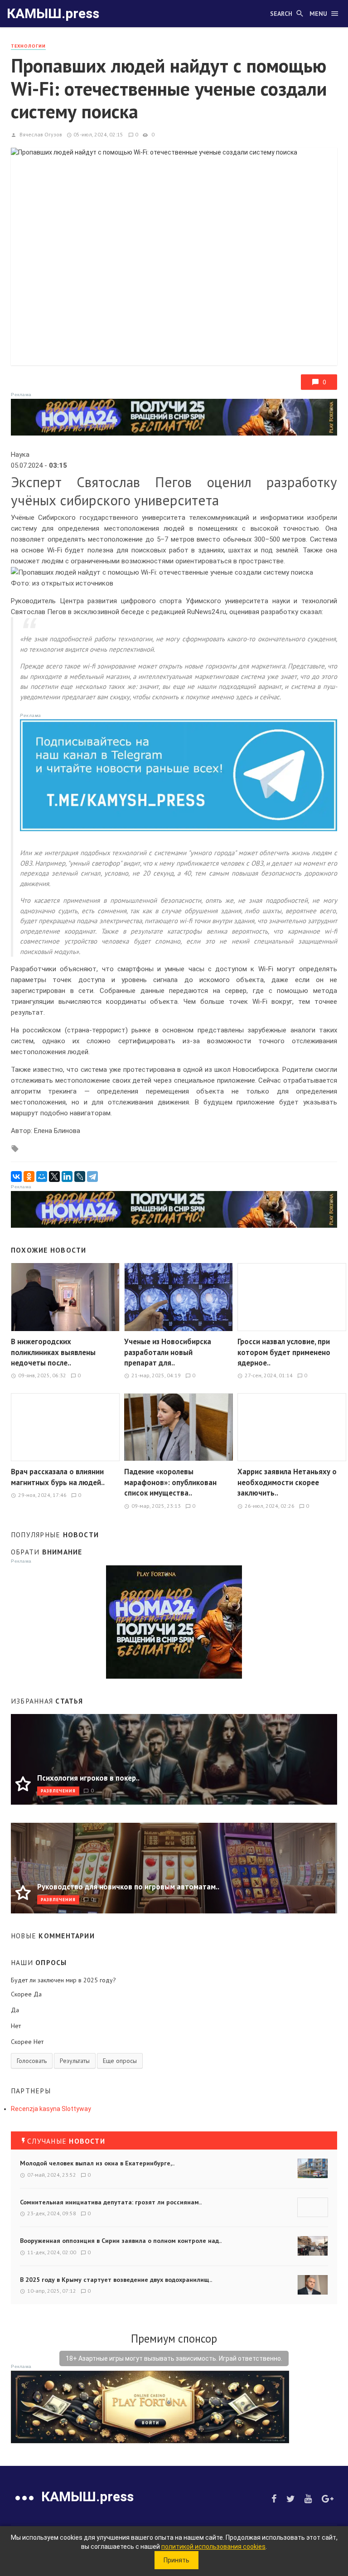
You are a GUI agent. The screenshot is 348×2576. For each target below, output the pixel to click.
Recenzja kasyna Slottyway (51, 2109)
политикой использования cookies (213, 2547)
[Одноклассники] (29, 1177)
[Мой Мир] (42, 1177)
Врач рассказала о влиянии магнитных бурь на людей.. (58, 1477)
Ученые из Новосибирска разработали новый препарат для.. (168, 1352)
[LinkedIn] (67, 1177)
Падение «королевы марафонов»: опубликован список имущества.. (170, 1482)
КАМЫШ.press (53, 13)
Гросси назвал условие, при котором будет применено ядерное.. (284, 1352)
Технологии (28, 46)
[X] (54, 1177)
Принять (176, 2560)
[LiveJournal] (80, 1177)
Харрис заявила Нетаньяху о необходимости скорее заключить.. (287, 1482)
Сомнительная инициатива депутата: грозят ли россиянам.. (111, 2202)
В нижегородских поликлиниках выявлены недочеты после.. (53, 1352)
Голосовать (32, 2061)
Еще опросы (120, 2061)
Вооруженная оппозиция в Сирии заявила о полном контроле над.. (121, 2241)
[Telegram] (92, 1177)
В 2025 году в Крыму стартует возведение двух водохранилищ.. (116, 2280)
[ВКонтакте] (16, 1177)
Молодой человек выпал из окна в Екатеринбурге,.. (97, 2163)
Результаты (75, 2061)
